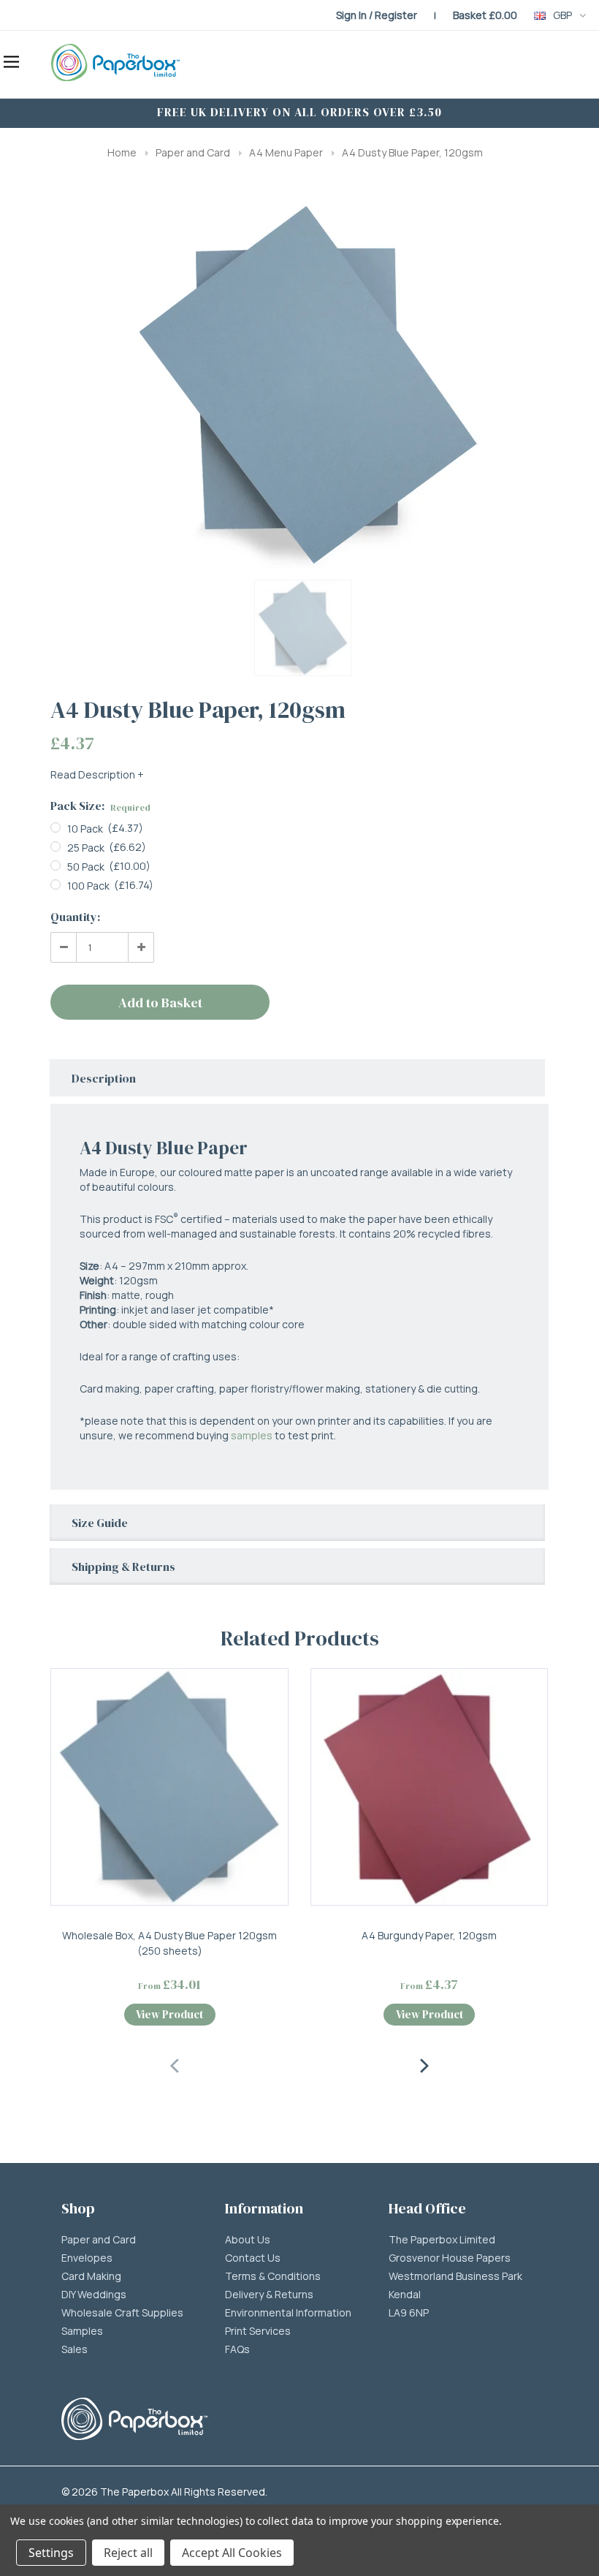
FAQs (237, 2349)
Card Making (91, 2276)
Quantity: (75, 917)
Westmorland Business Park (455, 2276)
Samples (82, 2331)
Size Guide (100, 1523)
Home (122, 152)
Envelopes (87, 2258)
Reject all (128, 2553)
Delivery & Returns (269, 2295)
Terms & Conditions (273, 2276)
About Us (248, 2240)
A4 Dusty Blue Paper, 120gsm (412, 152)
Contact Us (253, 2258)
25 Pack (86, 848)
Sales (75, 2349)
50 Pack (86, 867)
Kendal (405, 2295)
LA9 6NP (409, 2313)
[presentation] (175, 2064)
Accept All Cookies (232, 2553)
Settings (51, 2553)
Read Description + (97, 774)
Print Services (258, 2331)
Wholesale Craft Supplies (122, 2313)
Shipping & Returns (123, 1567)
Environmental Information (288, 2313)
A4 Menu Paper (286, 152)
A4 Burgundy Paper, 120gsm (429, 1935)
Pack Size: (100, 806)
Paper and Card (193, 152)
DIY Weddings (94, 2295)
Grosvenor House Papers (450, 2258)
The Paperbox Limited (442, 2240)
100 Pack (88, 886)
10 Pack (85, 829)
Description (104, 1078)
